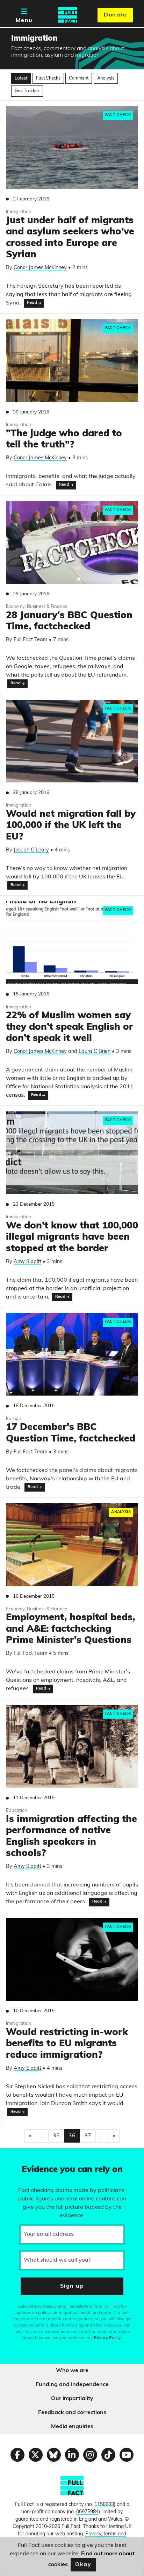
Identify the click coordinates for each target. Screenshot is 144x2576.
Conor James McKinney (40, 268)
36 (72, 2136)
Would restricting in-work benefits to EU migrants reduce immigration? (67, 2044)
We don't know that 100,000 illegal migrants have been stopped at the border (72, 1238)
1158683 (104, 2505)
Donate (115, 15)
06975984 (87, 2512)
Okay (83, 2565)
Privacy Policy (107, 2338)
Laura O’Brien (95, 1052)
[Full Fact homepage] (67, 15)
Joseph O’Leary (31, 850)
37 (88, 2136)
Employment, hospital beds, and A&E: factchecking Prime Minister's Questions (70, 1629)
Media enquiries (72, 2427)
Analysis (106, 78)
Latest (21, 78)
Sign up (72, 2286)
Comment (79, 78)
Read (32, 303)
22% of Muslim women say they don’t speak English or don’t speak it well (70, 1027)
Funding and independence (72, 2385)
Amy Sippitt (27, 1262)
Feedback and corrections (72, 2413)
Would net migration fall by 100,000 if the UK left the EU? (71, 826)
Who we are (72, 2371)
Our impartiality (72, 2399)
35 (56, 2136)
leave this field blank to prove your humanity (30, 2157)
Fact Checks (48, 78)
